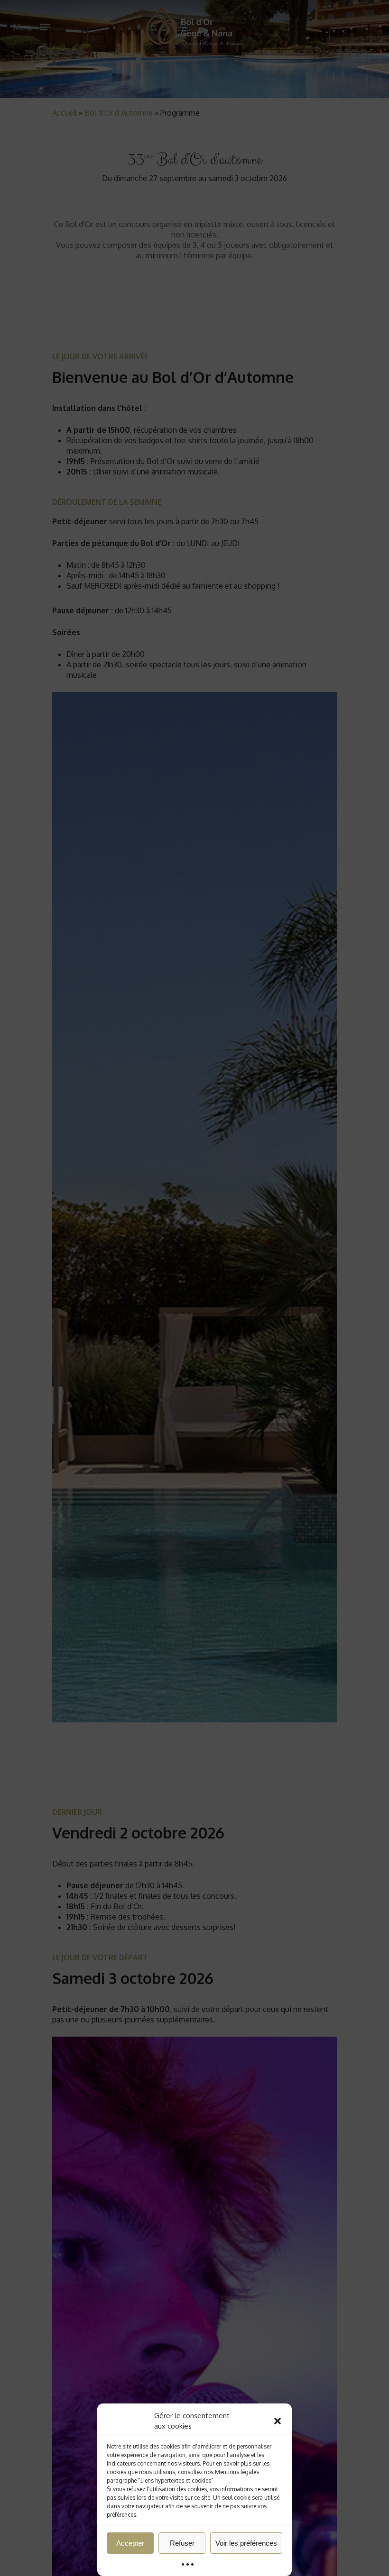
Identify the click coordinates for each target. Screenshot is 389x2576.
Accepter (130, 2543)
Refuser (182, 2543)
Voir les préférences (246, 2543)
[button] (278, 2421)
